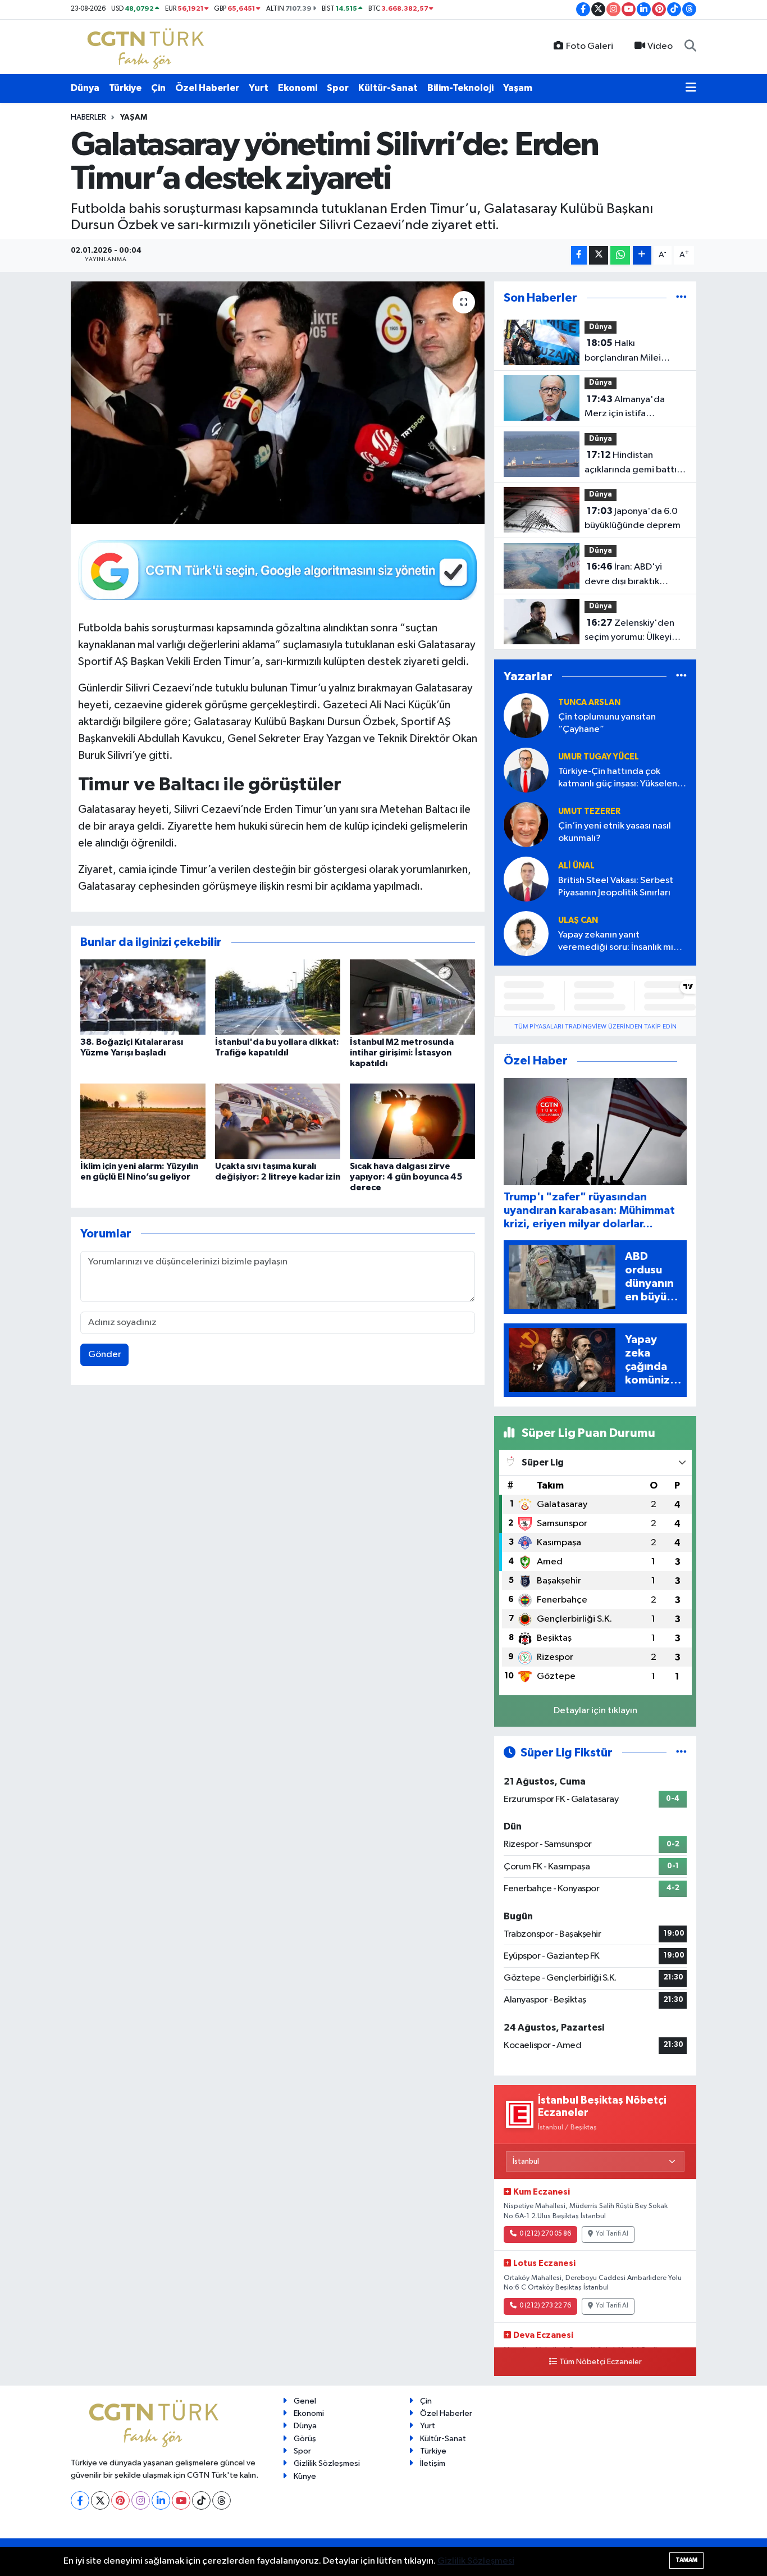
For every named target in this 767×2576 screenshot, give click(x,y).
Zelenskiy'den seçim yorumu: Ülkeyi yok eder (629, 631)
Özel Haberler (207, 88)
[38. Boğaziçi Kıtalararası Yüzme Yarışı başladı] (143, 997)
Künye (305, 2476)
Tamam (686, 2560)
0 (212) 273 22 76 (545, 2306)
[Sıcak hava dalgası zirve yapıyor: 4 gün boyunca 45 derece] (412, 1121)
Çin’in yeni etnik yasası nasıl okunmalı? (615, 832)
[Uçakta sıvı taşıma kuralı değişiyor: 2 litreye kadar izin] (278, 1121)
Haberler (88, 117)
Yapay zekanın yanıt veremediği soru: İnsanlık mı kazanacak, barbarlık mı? (616, 942)
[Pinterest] (120, 2500)
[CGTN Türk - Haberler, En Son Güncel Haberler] (148, 46)
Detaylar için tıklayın (595, 1711)
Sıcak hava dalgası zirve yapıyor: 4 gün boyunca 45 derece (406, 1177)
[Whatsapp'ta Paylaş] (620, 255)
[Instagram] (141, 2500)
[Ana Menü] (691, 88)
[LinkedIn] (161, 2500)
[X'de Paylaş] (599, 255)
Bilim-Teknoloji (460, 88)
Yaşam (518, 88)
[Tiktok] (201, 2500)
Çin (158, 88)
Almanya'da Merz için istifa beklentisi (625, 408)
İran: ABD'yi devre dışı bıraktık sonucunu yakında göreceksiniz (623, 575)
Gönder (105, 1355)
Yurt (259, 88)
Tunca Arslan (589, 702)
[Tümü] (681, 298)
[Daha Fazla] (642, 255)
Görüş (305, 2439)
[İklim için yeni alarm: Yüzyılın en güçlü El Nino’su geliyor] (143, 1121)
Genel (305, 2401)
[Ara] (690, 47)
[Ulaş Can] (526, 933)
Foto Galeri (590, 46)
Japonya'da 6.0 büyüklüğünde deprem (633, 518)
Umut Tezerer (589, 811)
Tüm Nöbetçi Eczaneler (601, 2362)
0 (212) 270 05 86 (545, 2234)
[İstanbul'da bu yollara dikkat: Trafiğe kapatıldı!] (278, 997)
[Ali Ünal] (526, 879)
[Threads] (222, 2500)
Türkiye (125, 88)
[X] (100, 2500)
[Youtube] (181, 2500)
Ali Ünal (576, 866)
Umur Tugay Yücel (599, 757)
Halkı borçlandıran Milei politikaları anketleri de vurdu (633, 352)
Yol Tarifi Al (612, 2234)
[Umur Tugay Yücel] (526, 770)
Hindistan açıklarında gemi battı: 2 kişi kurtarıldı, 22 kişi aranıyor (635, 463)
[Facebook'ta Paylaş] (579, 255)
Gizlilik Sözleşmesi (327, 2463)
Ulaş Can (578, 920)
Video (660, 46)
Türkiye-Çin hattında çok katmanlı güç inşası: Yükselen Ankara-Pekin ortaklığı (618, 778)
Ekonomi (298, 88)
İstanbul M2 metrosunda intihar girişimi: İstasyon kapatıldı (402, 1053)
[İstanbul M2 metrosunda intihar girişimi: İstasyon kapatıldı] (412, 997)
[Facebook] (80, 2500)
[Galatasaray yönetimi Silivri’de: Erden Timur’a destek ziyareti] (278, 403)
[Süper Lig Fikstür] (681, 1753)
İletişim (433, 2463)
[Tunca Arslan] (526, 715)
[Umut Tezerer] (526, 824)
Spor (338, 88)
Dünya (85, 88)
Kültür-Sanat (388, 88)
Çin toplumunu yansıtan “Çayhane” (607, 723)
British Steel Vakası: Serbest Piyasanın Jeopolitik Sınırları (616, 886)
